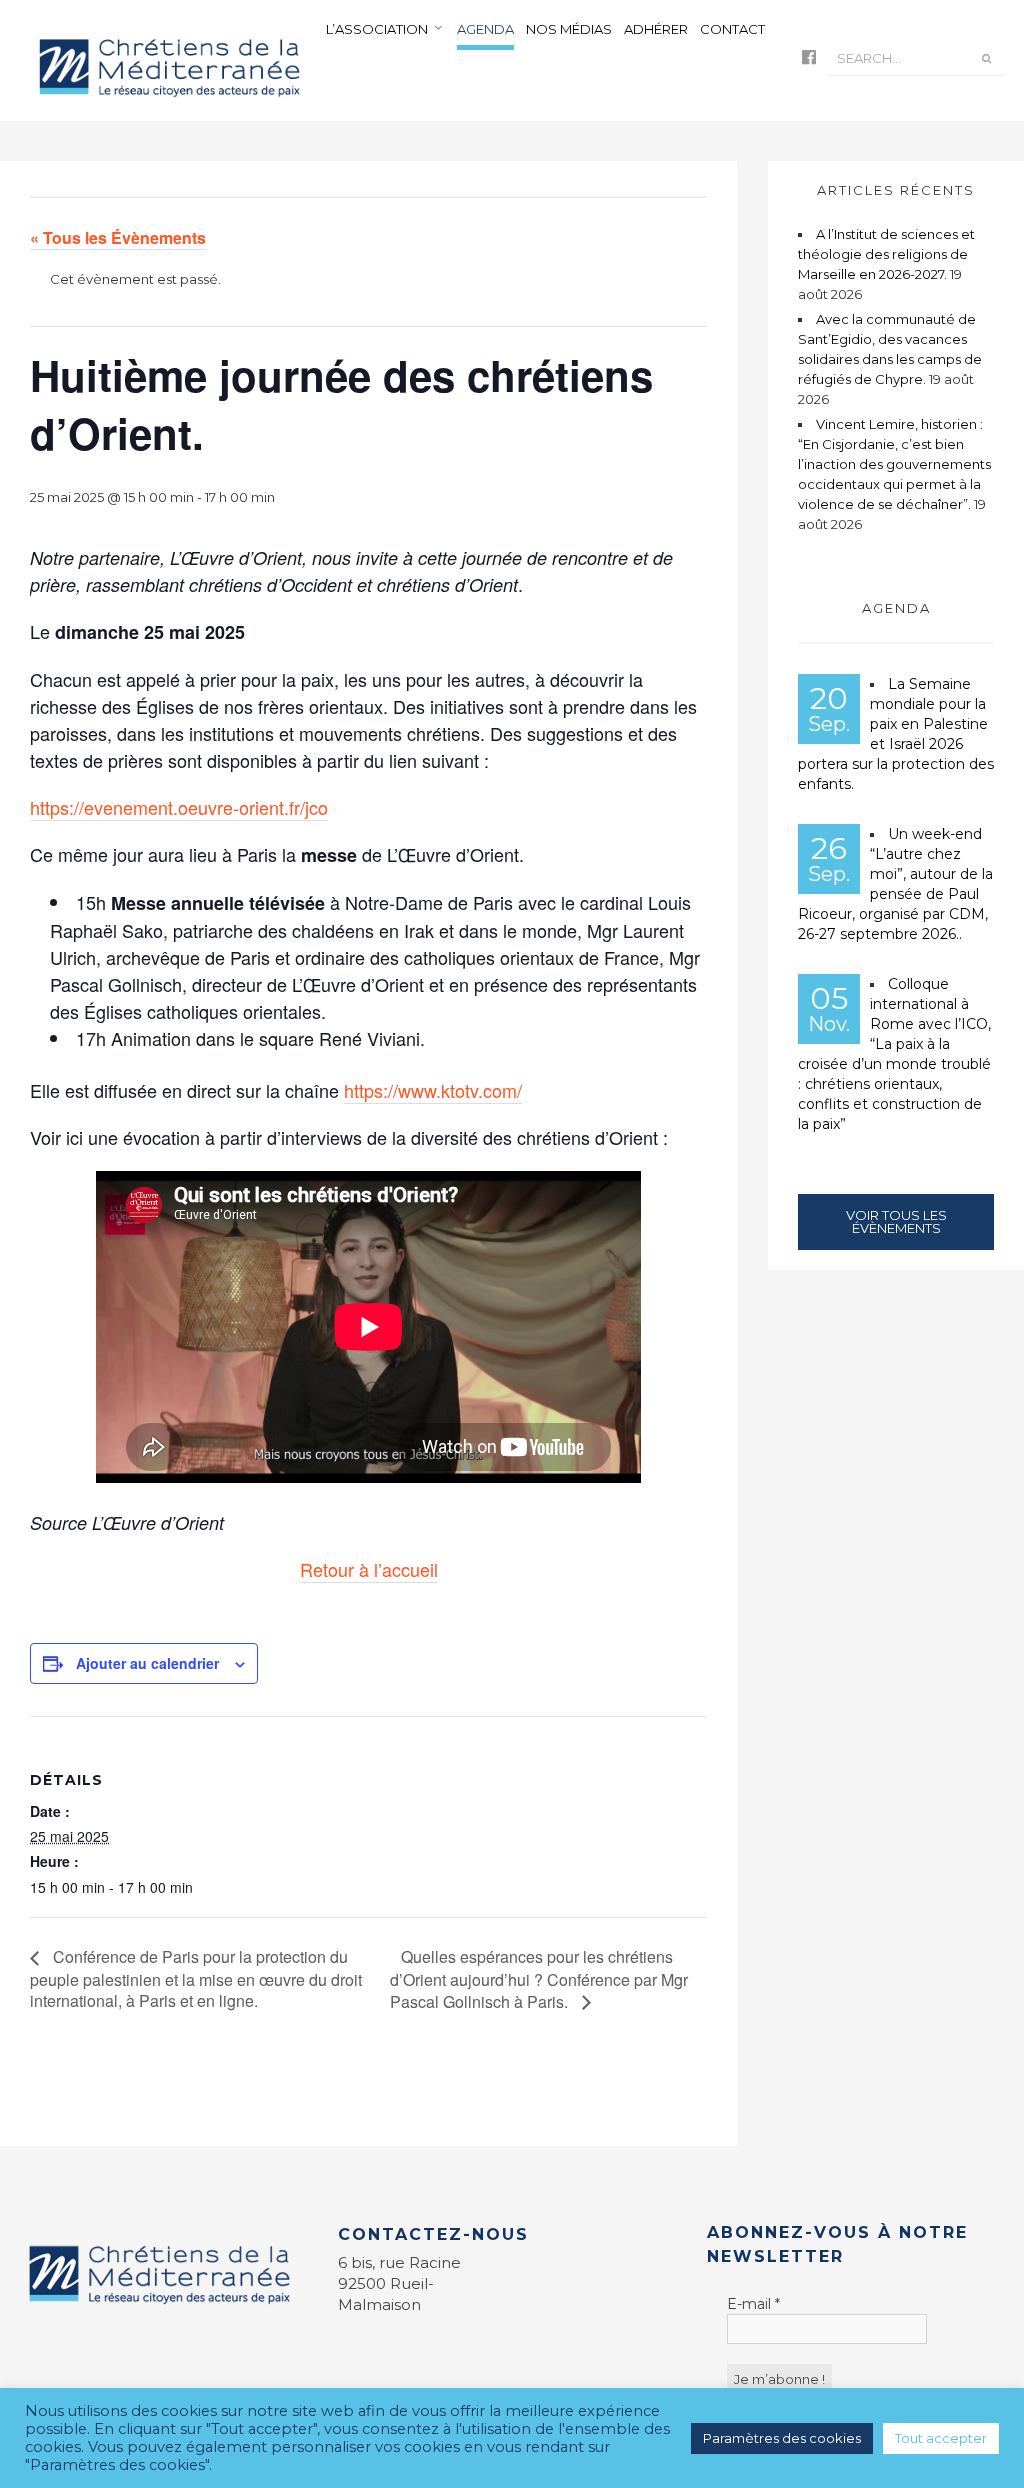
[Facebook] (809, 58)
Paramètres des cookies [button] (782, 2438)
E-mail (753, 2304)
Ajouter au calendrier (147, 1663)
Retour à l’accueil (369, 1569)
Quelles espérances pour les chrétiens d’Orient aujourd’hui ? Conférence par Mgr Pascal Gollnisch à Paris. (539, 1979)
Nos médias (569, 29)
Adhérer (656, 29)
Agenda (485, 29)
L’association (377, 29)
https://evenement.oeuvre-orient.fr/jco (179, 807)
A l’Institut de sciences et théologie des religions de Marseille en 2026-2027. (886, 254)
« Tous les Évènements (118, 237)
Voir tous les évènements (896, 1221)
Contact (732, 29)
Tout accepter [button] (941, 2438)
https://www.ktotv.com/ (433, 1090)
